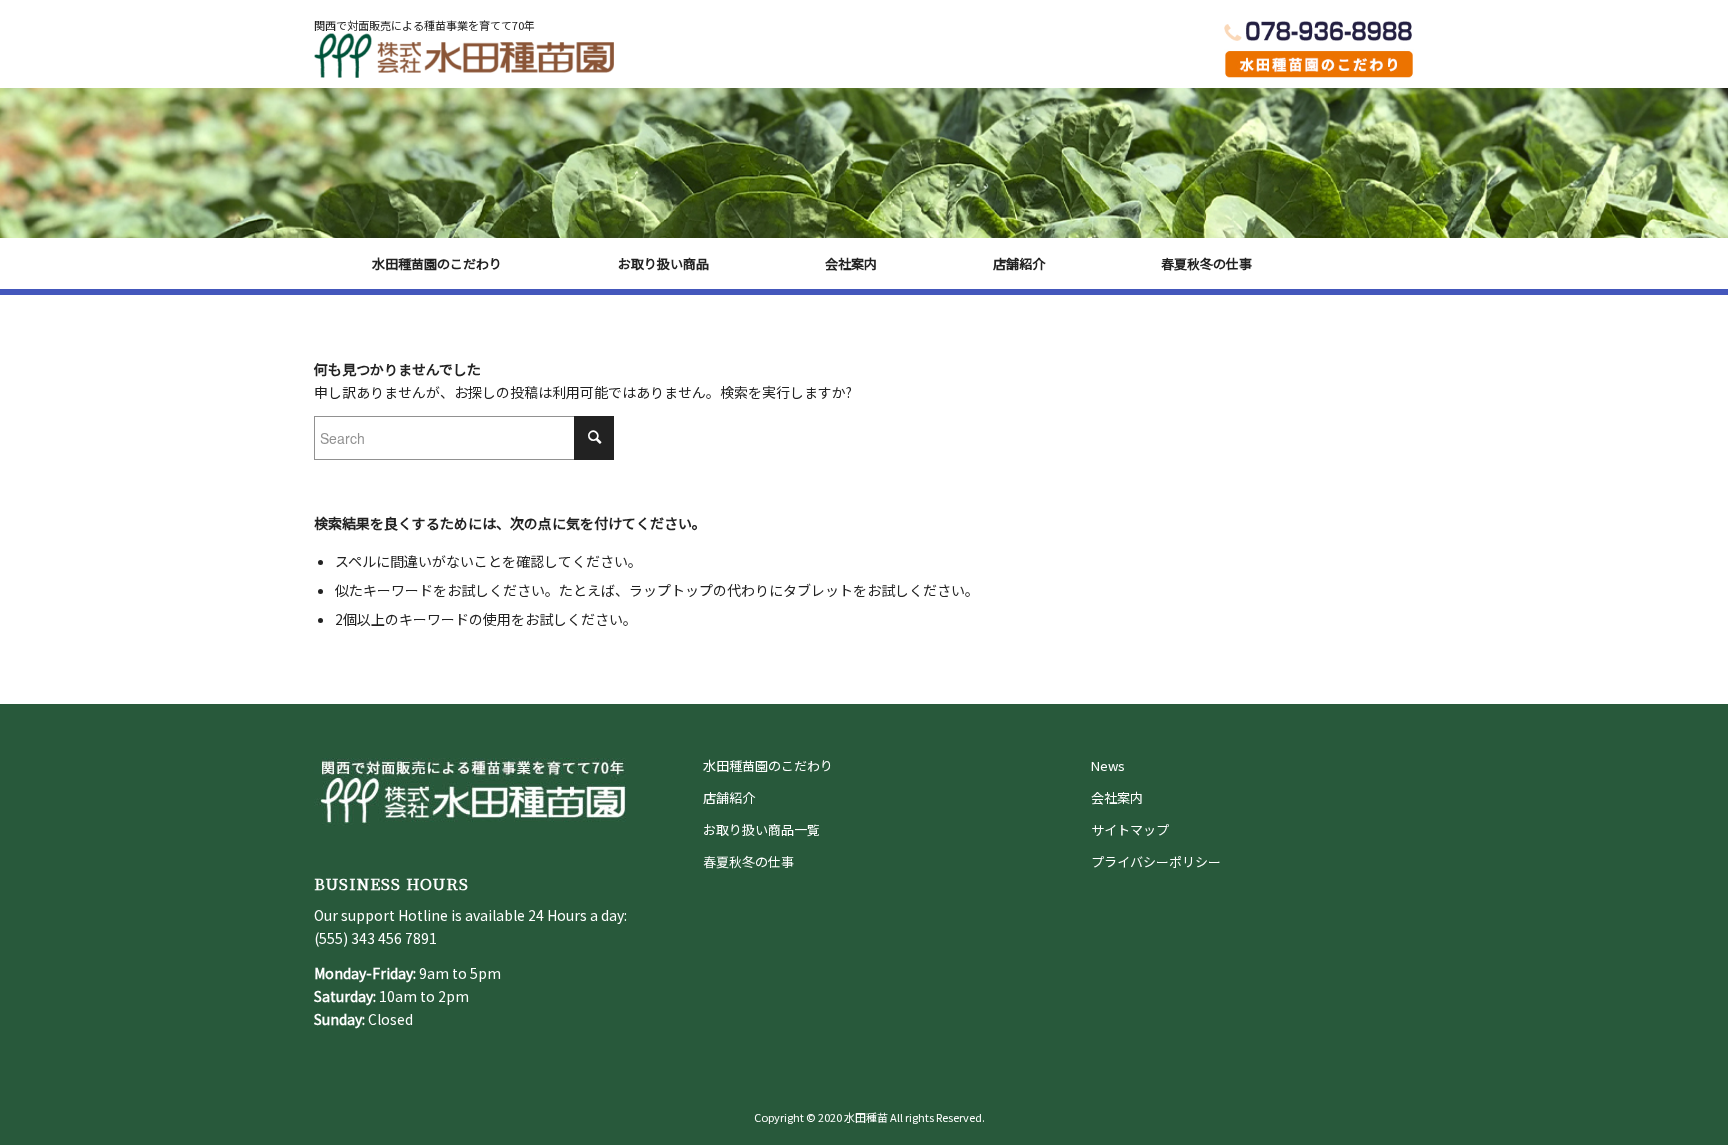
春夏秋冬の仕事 (748, 861)
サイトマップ (1130, 829)
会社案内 (1117, 797)
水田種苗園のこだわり (768, 765)
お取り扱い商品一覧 (761, 829)
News (1108, 765)
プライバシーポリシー (1156, 861)
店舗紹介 (729, 797)
